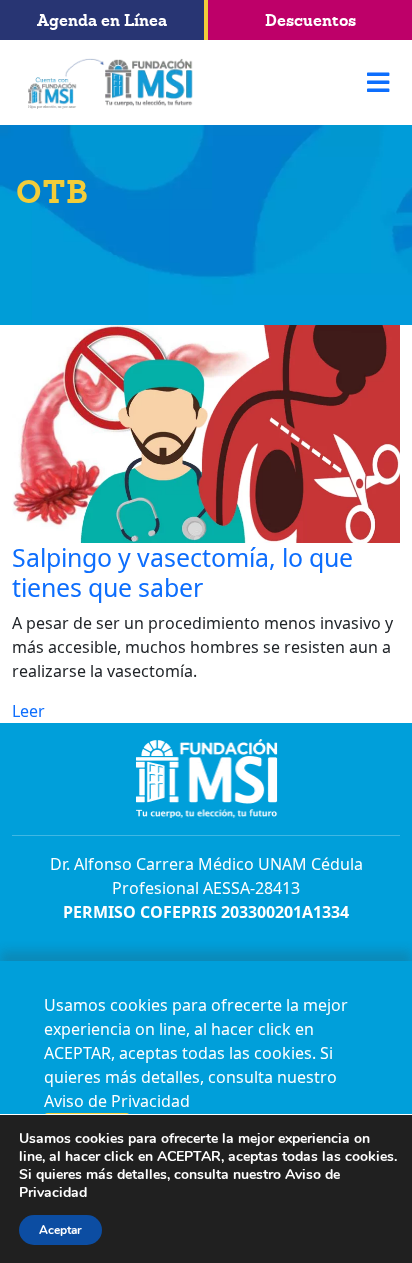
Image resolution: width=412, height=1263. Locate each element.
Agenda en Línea (102, 20)
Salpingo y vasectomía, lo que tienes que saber (182, 572)
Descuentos (310, 20)
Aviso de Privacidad (117, 1101)
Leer (28, 711)
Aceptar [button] (60, 1230)
